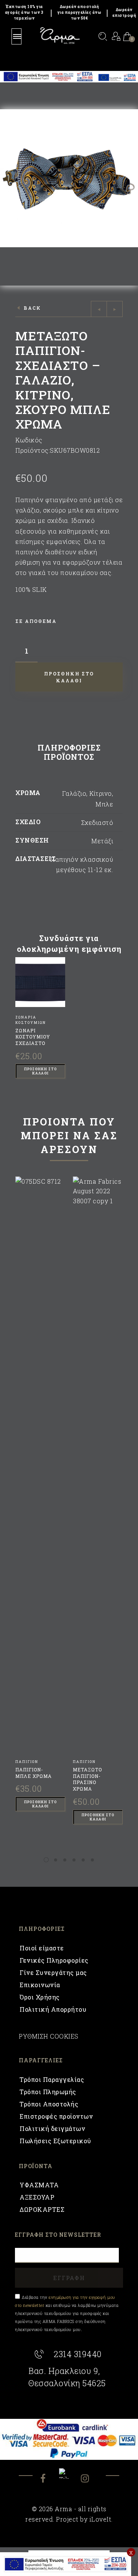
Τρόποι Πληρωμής (48, 2092)
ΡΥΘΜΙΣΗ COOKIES (49, 2036)
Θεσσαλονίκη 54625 (67, 2383)
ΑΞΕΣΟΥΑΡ (37, 2197)
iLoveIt (100, 2519)
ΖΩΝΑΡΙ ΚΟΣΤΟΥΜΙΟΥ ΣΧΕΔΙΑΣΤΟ (33, 1037)
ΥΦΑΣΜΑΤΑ (39, 2185)
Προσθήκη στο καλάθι (40, 1071)
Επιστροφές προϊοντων (56, 2116)
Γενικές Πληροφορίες (54, 1960)
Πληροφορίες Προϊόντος (69, 752)
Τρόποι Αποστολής (49, 2104)
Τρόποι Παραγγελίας (52, 2079)
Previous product (99, 309)
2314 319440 (78, 2354)
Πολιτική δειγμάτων (52, 2128)
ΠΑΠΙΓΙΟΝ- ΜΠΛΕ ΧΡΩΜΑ (34, 1773)
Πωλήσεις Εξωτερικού (55, 2141)
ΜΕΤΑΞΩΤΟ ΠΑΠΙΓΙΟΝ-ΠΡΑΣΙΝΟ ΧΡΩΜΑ (87, 1779)
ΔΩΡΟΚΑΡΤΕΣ (42, 2209)
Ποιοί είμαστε (42, 1948)
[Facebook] (49, 2479)
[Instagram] (90, 2479)
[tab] (69, 754)
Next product (115, 309)
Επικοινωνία (40, 1985)
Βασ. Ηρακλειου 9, (64, 2371)
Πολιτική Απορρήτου (53, 2009)
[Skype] (69, 2473)
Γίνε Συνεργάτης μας (53, 1972)
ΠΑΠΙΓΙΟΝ (27, 1762)
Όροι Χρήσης (40, 1997)
